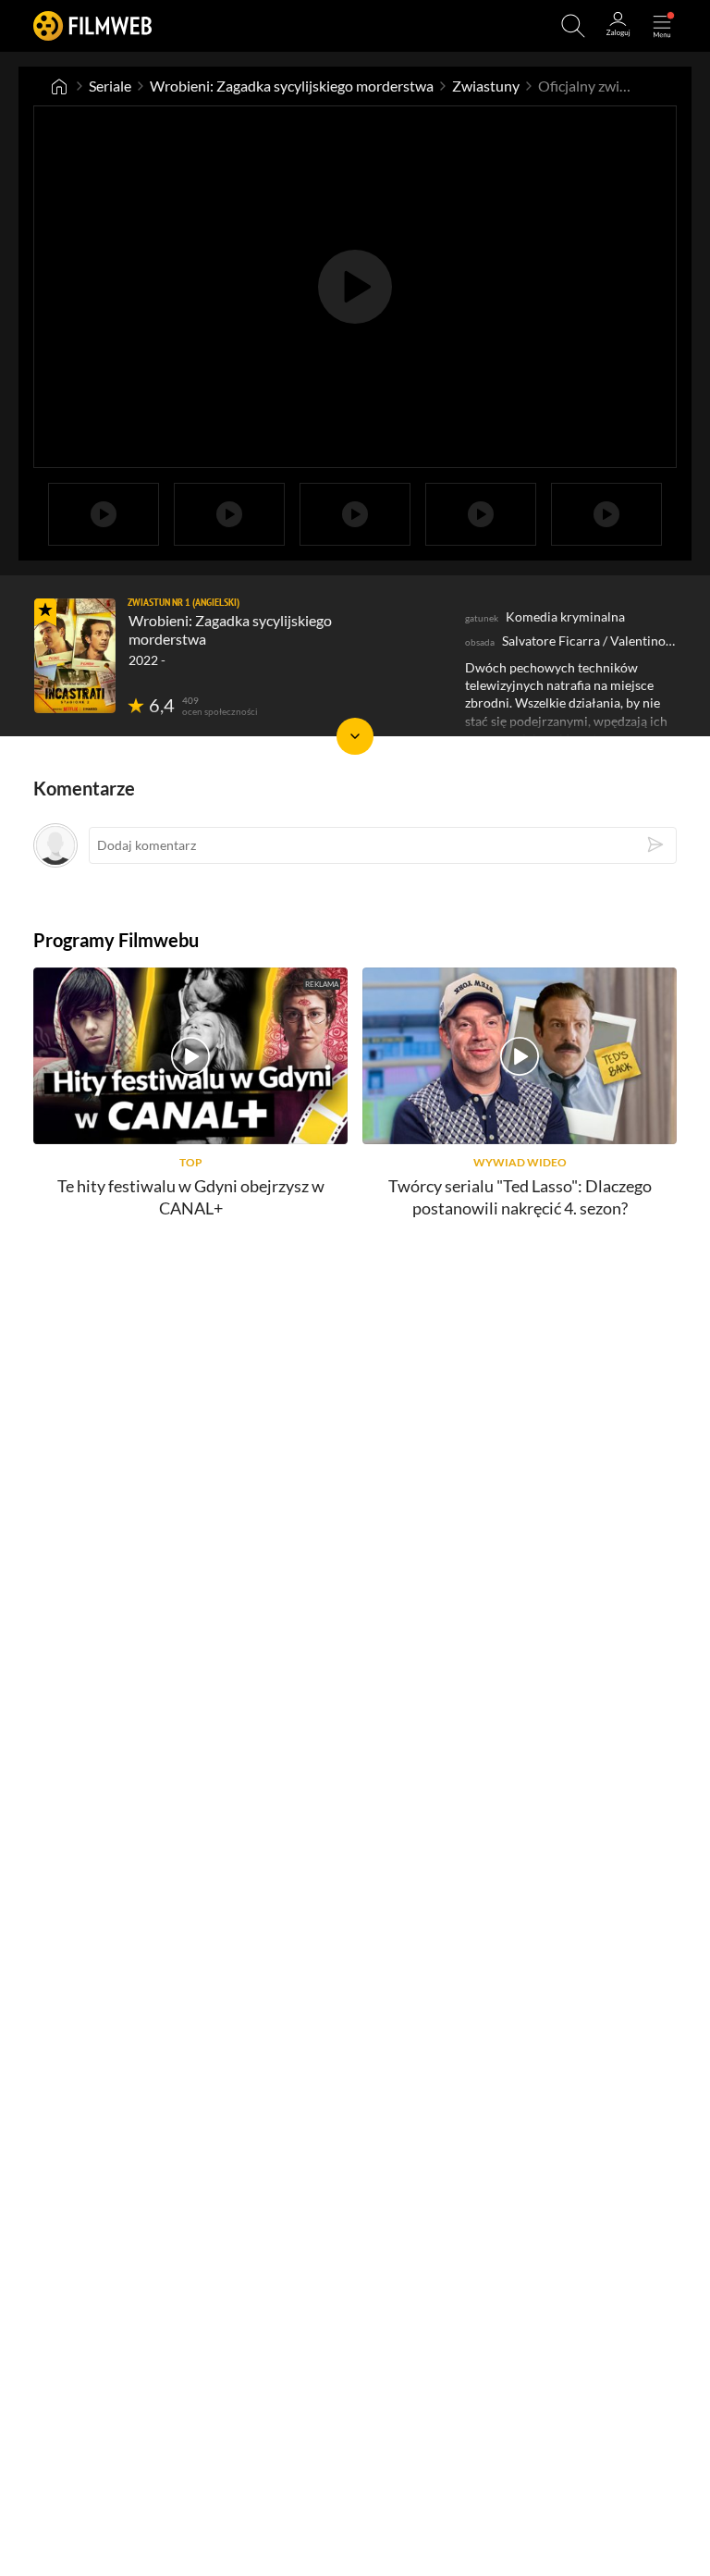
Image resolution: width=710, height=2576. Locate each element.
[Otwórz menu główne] (662, 26)
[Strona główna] (59, 86)
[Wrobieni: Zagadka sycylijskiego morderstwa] (75, 656)
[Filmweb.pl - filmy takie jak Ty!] (92, 25)
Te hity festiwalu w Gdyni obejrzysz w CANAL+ (191, 1196)
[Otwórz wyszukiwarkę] (573, 26)
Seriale (110, 86)
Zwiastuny (486, 86)
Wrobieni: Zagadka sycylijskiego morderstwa (292, 86)
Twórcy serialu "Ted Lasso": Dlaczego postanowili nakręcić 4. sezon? (520, 1196)
